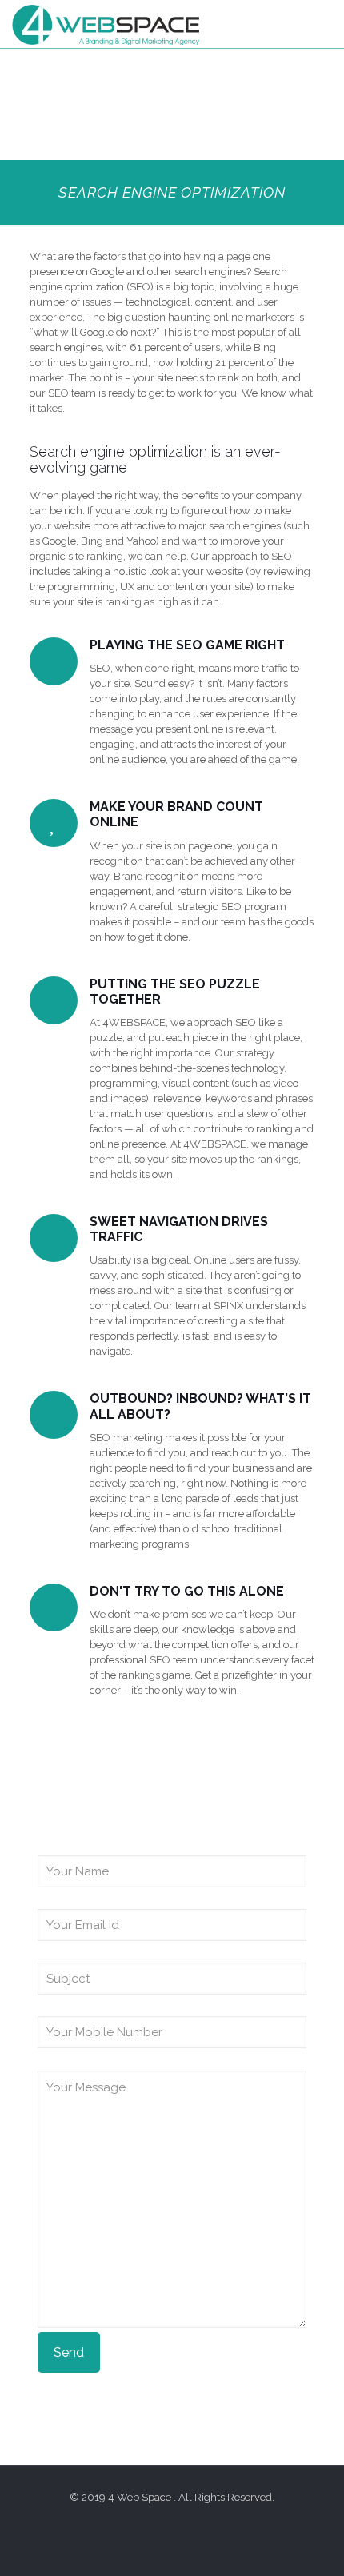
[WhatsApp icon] (156, 2520)
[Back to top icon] (311, 2543)
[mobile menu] (322, 24)
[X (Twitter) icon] (189, 2520)
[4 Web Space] (106, 24)
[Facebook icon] (172, 2520)
